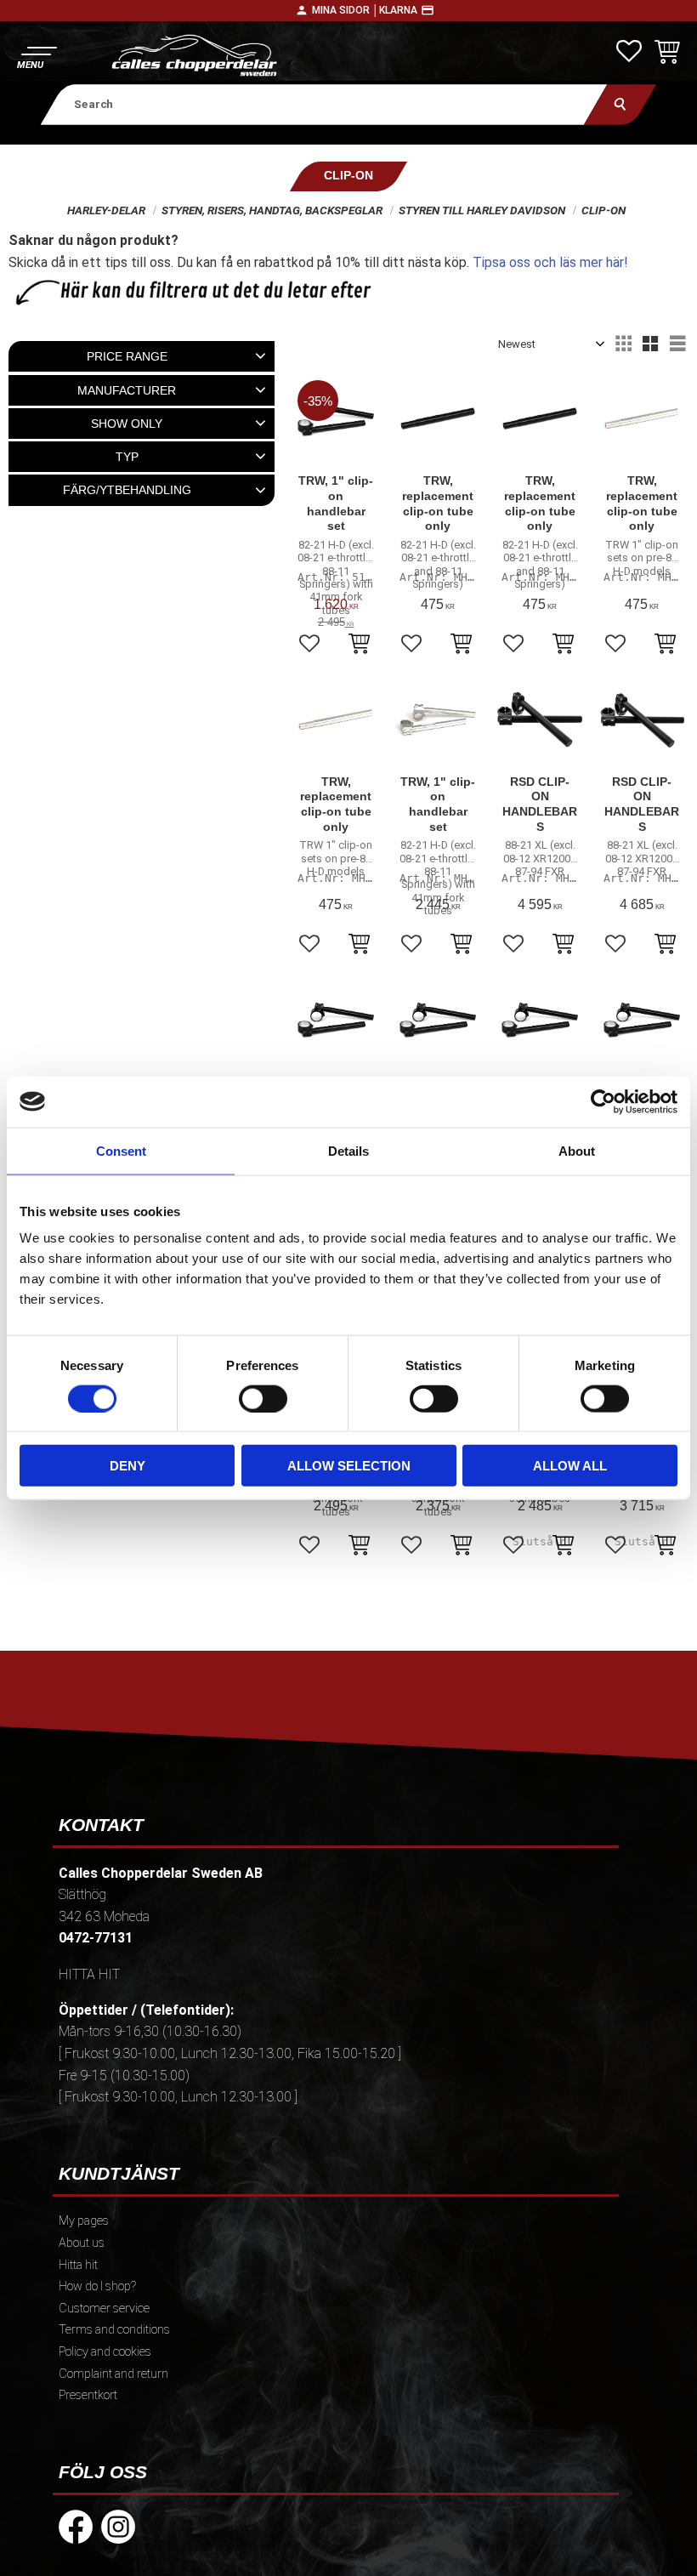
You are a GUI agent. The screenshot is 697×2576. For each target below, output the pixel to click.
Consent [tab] (121, 1150)
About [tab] (577, 1150)
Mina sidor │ (346, 10)
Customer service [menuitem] (104, 2309)
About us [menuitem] (82, 2243)
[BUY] (359, 645)
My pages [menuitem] (84, 2221)
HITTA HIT (89, 1974)
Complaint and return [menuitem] (113, 2374)
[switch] (263, 1398)
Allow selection (349, 1466)
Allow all (570, 1466)
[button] (36, 56)
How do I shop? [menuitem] (97, 2286)
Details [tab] (348, 1150)
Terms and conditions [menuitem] (114, 2330)
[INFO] (563, 1547)
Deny (127, 1466)
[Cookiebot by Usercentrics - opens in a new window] (603, 1101)
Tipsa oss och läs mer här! (550, 262)
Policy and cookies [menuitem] (105, 2352)
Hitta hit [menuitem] (78, 2265)
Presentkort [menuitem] (88, 2395)
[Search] (620, 104)
